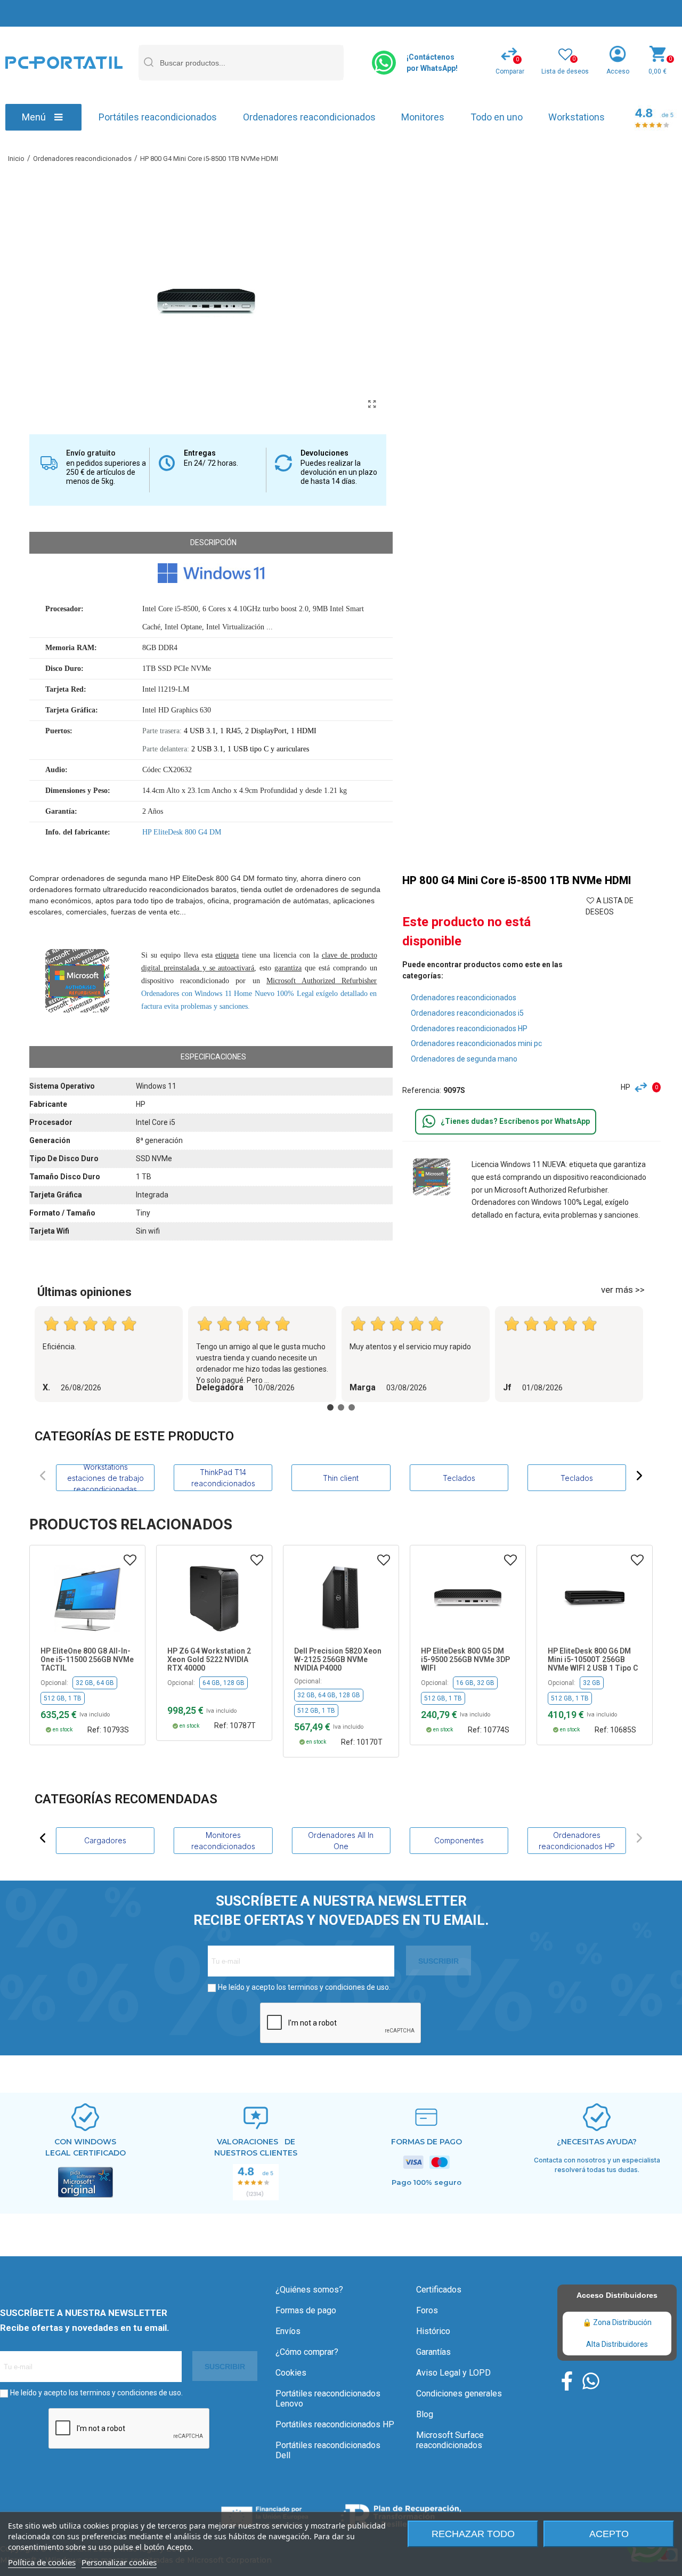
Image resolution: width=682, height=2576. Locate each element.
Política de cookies (42, 2562)
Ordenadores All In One (341, 1841)
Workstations (577, 117)
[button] (43, 1476)
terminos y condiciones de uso (338, 1987)
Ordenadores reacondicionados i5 (467, 1013)
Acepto (609, 2534)
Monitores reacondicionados (223, 1841)
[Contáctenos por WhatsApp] (384, 63)
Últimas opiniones (84, 1292)
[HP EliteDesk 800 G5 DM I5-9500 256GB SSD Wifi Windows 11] (468, 1598)
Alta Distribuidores (617, 2344)
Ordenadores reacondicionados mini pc (476, 1043)
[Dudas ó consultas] (429, 1122)
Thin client (341, 1478)
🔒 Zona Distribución (617, 2322)
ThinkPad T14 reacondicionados (223, 1478)
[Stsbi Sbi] (567, 2381)
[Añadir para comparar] (644, 1087)
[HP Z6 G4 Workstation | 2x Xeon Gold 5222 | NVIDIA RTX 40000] (214, 1598)
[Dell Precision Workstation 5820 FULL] (341, 1598)
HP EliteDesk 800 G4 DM (182, 832)
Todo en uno (497, 117)
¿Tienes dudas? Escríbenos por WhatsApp (515, 1121)
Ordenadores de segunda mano (464, 1059)
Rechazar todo (473, 2534)
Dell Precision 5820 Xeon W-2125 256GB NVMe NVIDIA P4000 (338, 1659)
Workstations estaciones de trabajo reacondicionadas (105, 1478)
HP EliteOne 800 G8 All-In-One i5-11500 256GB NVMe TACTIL (87, 1659)
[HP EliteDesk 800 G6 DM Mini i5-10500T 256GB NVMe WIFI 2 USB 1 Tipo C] (595, 1598)
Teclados (459, 1478)
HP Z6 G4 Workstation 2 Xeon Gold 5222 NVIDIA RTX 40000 (209, 1659)
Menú (34, 117)
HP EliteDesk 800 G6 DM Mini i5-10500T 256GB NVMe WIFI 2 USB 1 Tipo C (593, 1659)
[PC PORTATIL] (64, 62)
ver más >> (623, 1290)
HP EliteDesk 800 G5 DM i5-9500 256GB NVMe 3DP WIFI (465, 1659)
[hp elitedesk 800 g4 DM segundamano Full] (372, 404)
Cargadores (105, 1840)
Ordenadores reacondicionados (309, 117)
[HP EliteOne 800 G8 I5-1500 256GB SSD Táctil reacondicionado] (87, 1598)
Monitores (423, 117)
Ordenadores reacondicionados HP (469, 1028)
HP (626, 1087)
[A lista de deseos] (130, 1560)
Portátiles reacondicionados (158, 117)
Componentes (459, 1840)
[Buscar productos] (148, 63)
